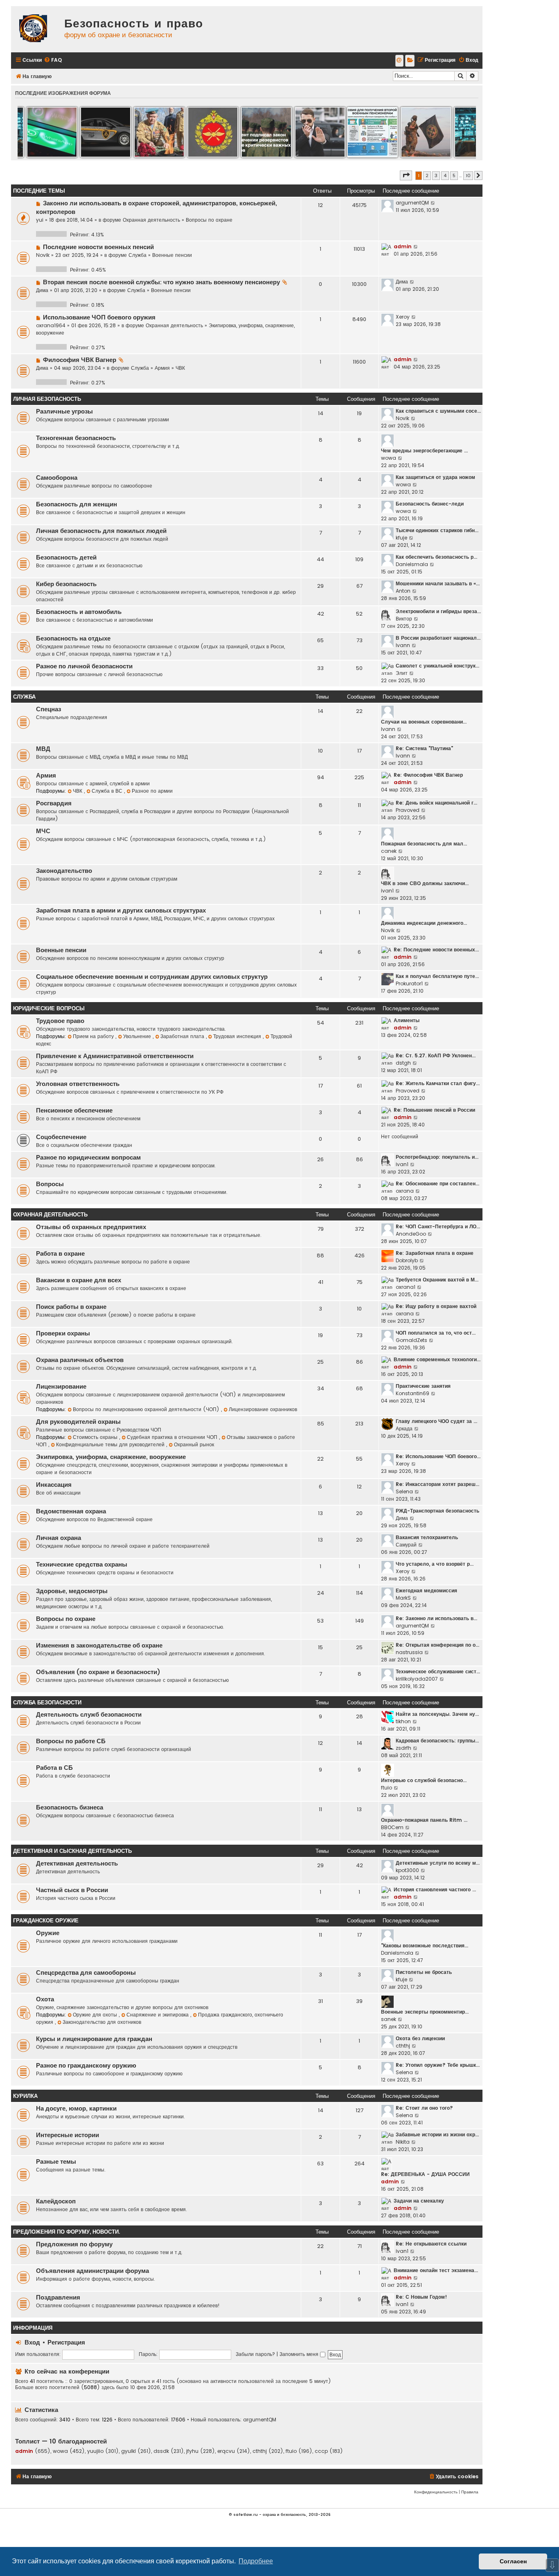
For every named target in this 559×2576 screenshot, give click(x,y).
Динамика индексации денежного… (424, 923)
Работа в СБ (54, 1768)
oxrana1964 (51, 325)
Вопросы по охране (209, 220)
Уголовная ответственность (78, 1084)
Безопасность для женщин (77, 504)
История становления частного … (435, 1889)
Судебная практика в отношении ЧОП (173, 1437)
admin (403, 246)
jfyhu (192, 2451)
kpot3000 (407, 1870)
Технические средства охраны (82, 1564)
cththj (403, 2046)
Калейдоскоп (56, 2201)
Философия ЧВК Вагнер (80, 360)
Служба (137, 255)
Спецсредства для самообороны (86, 1973)
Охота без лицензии (420, 2038)
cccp (321, 2451)
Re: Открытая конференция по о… (437, 1645)
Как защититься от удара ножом (435, 477)
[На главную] (36, 29)
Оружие (48, 1933)
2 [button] (427, 175)
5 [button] (454, 175)
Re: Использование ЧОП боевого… (438, 1456)
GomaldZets (411, 1340)
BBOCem (392, 1827)
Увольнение (138, 1036)
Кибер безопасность (66, 584)
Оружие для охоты (96, 2015)
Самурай (406, 1545)
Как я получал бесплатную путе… (437, 976)
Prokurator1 (409, 983)
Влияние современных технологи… (437, 1359)
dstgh (403, 1063)
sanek (389, 2019)
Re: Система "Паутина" (424, 748)
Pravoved (408, 810)
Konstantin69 (412, 1393)
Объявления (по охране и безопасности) (98, 1672)
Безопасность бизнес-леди (430, 504)
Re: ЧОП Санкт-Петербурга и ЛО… (438, 1226)
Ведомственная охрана (71, 1511)
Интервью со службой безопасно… (424, 1780)
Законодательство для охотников (102, 2022)
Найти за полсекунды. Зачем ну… (437, 1714)
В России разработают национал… (438, 638)
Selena (404, 1491)
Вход (32, 2342)
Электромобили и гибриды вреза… (438, 611)
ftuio (387, 1788)
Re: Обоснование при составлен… (437, 1183)
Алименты (407, 1020)
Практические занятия (423, 1386)
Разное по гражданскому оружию (86, 2066)
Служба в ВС (108, 791)
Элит (402, 673)
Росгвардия (54, 803)
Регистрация (66, 2342)
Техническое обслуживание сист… (438, 1671)
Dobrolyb (407, 1260)
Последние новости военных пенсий (98, 247)
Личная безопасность (47, 399)
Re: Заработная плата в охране (435, 1253)
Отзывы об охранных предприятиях (91, 1227)
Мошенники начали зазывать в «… (438, 583)
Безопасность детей (66, 557)
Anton (403, 591)
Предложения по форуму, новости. (66, 2232)
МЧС (43, 831)
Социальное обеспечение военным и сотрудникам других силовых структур (152, 977)
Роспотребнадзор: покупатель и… (437, 1157)
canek (389, 851)
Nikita (403, 2142)
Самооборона (57, 478)
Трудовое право (60, 1021)
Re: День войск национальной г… (436, 803)
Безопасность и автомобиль (79, 612)
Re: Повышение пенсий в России (434, 1110)
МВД (43, 749)
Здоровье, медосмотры (72, 1591)
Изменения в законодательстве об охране (99, 1645)
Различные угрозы (64, 411)
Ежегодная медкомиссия (426, 1590)
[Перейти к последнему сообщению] (433, 203)
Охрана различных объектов (80, 1360)
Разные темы (56, 2162)
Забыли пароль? (255, 2354)
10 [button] (468, 175)
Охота (45, 1999)
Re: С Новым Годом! (421, 2297)
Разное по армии (152, 791)
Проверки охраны (63, 1333)
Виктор (404, 619)
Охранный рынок (194, 1444)
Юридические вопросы (49, 1008)
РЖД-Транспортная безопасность (437, 1511)
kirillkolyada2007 (417, 1679)
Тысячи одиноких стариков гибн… (437, 530)
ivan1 (387, 891)
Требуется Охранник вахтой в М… (437, 1280)
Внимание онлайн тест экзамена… (436, 2270)
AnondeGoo (411, 1234)
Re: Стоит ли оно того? (424, 2108)
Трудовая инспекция (238, 1036)
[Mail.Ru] (399, 61)
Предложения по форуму (74, 2244)
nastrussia (409, 1652)
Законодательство (64, 871)
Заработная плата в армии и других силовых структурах (121, 910)
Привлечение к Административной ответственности (115, 1056)
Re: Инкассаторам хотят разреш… (437, 1484)
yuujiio (95, 2451)
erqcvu (226, 2451)
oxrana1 (406, 1287)
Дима (42, 290)
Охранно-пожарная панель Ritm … (424, 1820)
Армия (162, 368)
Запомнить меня (300, 2354)
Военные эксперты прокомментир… (425, 2012)
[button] (406, 175)
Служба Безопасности (47, 1703)
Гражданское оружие (46, 1921)
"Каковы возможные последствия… (425, 1945)
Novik (43, 255)
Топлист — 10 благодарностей (61, 2441)
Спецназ (48, 709)
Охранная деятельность (151, 220)
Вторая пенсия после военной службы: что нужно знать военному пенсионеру (161, 282)
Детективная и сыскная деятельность (72, 1851)
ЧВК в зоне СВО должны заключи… (425, 883)
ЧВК (180, 368)
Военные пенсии (172, 255)
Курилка (25, 2096)
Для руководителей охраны (78, 1422)
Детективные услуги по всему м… (438, 1863)
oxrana (405, 1191)
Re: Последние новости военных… (436, 950)
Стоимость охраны (96, 1437)
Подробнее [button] (256, 2561)
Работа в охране (60, 1254)
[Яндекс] (410, 61)
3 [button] (436, 175)
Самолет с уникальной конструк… (437, 666)
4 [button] (445, 175)
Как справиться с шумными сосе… (438, 411)
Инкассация (54, 1485)
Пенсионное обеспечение (74, 1110)
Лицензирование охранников (263, 1409)
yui (40, 220)
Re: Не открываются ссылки (431, 2244)
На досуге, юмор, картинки (76, 2108)
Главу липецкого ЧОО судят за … (436, 1421)
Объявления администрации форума (92, 2271)
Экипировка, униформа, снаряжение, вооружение (111, 1457)
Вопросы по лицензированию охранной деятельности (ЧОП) (147, 1409)
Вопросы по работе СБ (71, 1741)
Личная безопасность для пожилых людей (101, 531)
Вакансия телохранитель (427, 1537)
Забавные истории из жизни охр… (437, 2134)
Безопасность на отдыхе (73, 638)
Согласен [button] (513, 2561)
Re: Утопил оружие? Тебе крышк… (438, 2065)
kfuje (401, 538)
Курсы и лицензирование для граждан (94, 2039)
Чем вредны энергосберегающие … (424, 451)
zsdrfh (403, 1748)
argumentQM (412, 203)
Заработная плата (183, 1036)
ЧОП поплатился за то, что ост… (436, 1333)
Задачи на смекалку (419, 2201)
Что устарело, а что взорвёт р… (435, 1564)
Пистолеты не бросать (424, 1972)
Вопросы (50, 1184)
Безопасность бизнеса (70, 1807)
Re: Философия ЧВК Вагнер (428, 775)
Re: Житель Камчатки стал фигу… (438, 1083)
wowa (389, 458)
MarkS (403, 1598)
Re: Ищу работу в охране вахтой (436, 1306)
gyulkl (128, 2451)
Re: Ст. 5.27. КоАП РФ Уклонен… (436, 1055)
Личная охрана (59, 1538)
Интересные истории (68, 2135)
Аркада (404, 1428)
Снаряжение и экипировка (158, 2015)
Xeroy (403, 317)
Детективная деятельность (77, 1863)
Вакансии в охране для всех (79, 1280)
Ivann (403, 645)
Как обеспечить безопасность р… (436, 557)
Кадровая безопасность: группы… (437, 1741)
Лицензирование (61, 1387)
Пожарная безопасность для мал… (424, 844)
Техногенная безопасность (76, 438)
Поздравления (58, 2297)
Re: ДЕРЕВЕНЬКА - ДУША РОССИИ (425, 2174)
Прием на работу (94, 1036)
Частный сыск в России (72, 1890)
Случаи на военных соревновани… (424, 722)
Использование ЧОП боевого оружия (99, 317)
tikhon (403, 1721)
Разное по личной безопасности (84, 666)
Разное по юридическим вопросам (88, 1158)
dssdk (161, 2451)
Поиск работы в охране (71, 1307)
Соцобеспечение (61, 1137)
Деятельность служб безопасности (89, 1715)
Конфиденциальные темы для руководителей (111, 1444)
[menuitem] (53, 60)
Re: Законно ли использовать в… (436, 1618)
